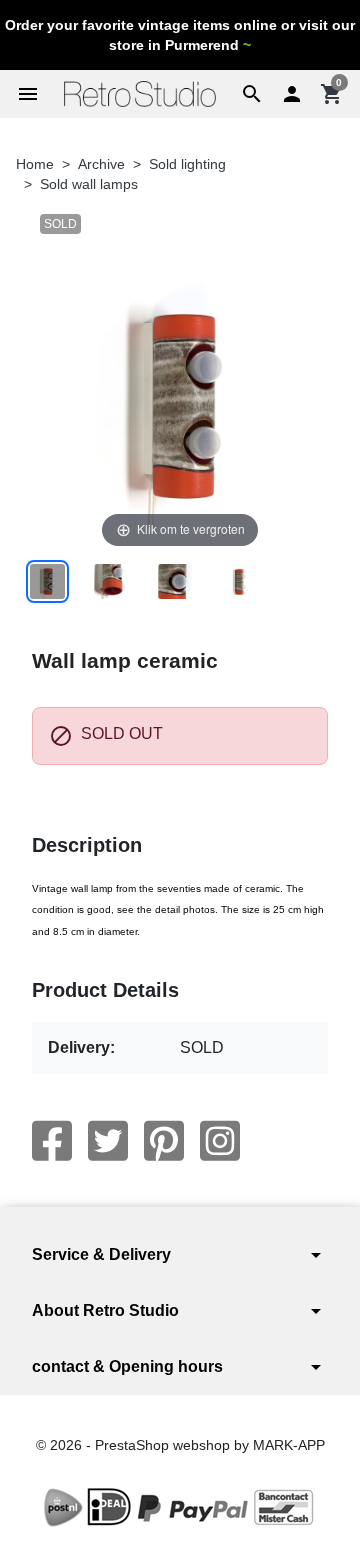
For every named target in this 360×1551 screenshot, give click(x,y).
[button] (252, 94)
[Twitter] (108, 1141)
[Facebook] (52, 1141)
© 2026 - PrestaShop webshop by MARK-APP (180, 1445)
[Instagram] (220, 1141)
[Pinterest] (164, 1141)
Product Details (105, 990)
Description (87, 845)
